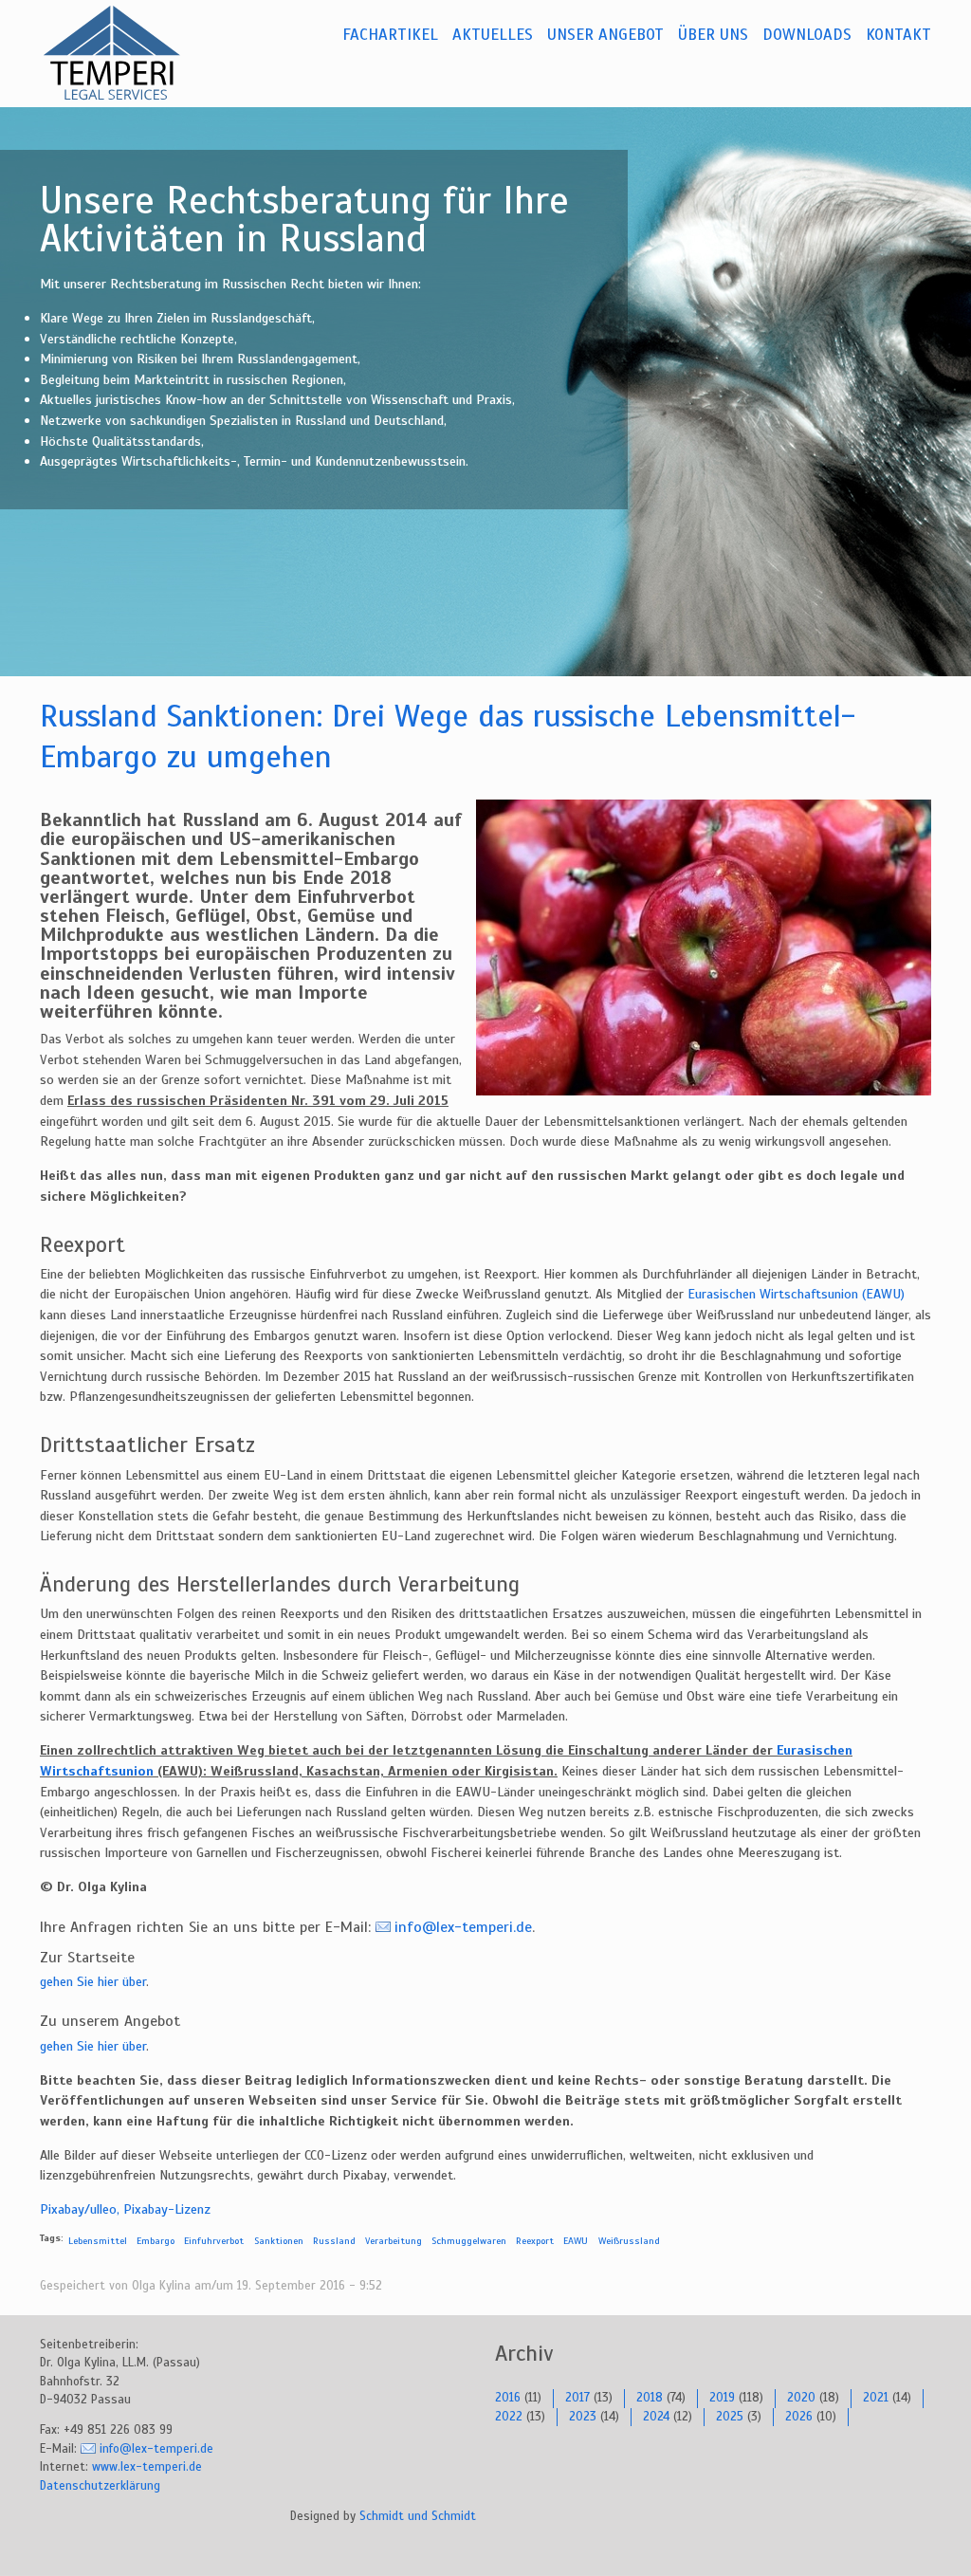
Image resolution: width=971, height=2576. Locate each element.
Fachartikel (390, 35)
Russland (334, 2241)
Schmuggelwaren (469, 2241)
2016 (508, 2398)
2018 (650, 2398)
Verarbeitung (394, 2241)
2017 (577, 2398)
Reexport (535, 2241)
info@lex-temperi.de (463, 1927)
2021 (876, 2398)
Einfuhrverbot (214, 2241)
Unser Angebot (605, 35)
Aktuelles (493, 35)
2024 (656, 2417)
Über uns (713, 35)
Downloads (807, 35)
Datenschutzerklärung (100, 2486)
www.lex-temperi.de (147, 2467)
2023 (583, 2417)
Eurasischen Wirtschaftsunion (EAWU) (796, 1294)
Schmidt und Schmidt (418, 2516)
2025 (730, 2417)
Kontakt (898, 35)
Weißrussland (629, 2241)
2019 (722, 2398)
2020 (801, 2398)
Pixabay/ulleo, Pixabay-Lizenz (125, 2209)
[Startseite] (135, 53)
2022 (509, 2417)
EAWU (576, 2241)
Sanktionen (279, 2241)
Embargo (156, 2241)
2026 (799, 2417)
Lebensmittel (98, 2241)
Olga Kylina (161, 2286)
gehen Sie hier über (93, 1981)
